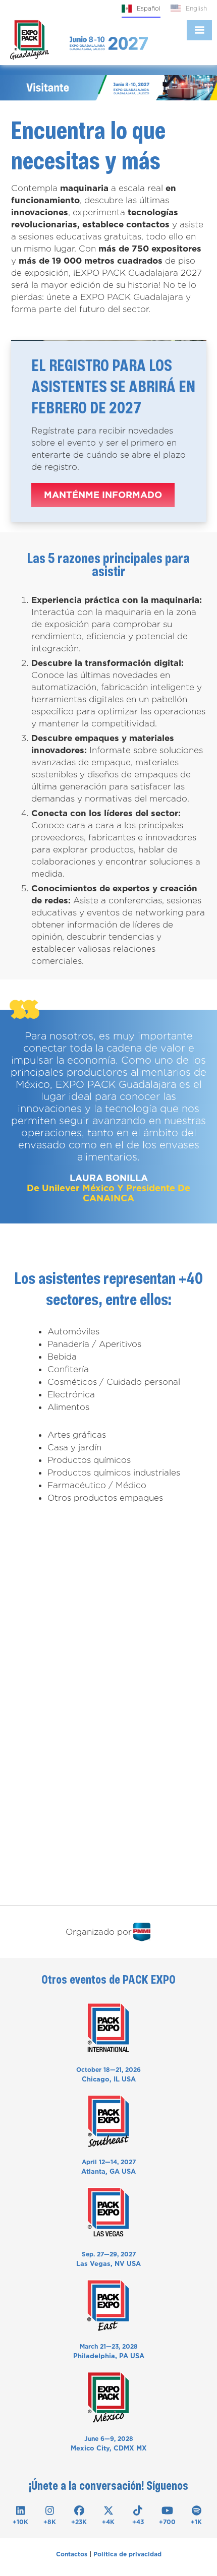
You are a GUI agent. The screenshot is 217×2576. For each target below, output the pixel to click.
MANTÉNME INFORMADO (103, 495)
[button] (199, 30)
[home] (30, 40)
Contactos (72, 2554)
